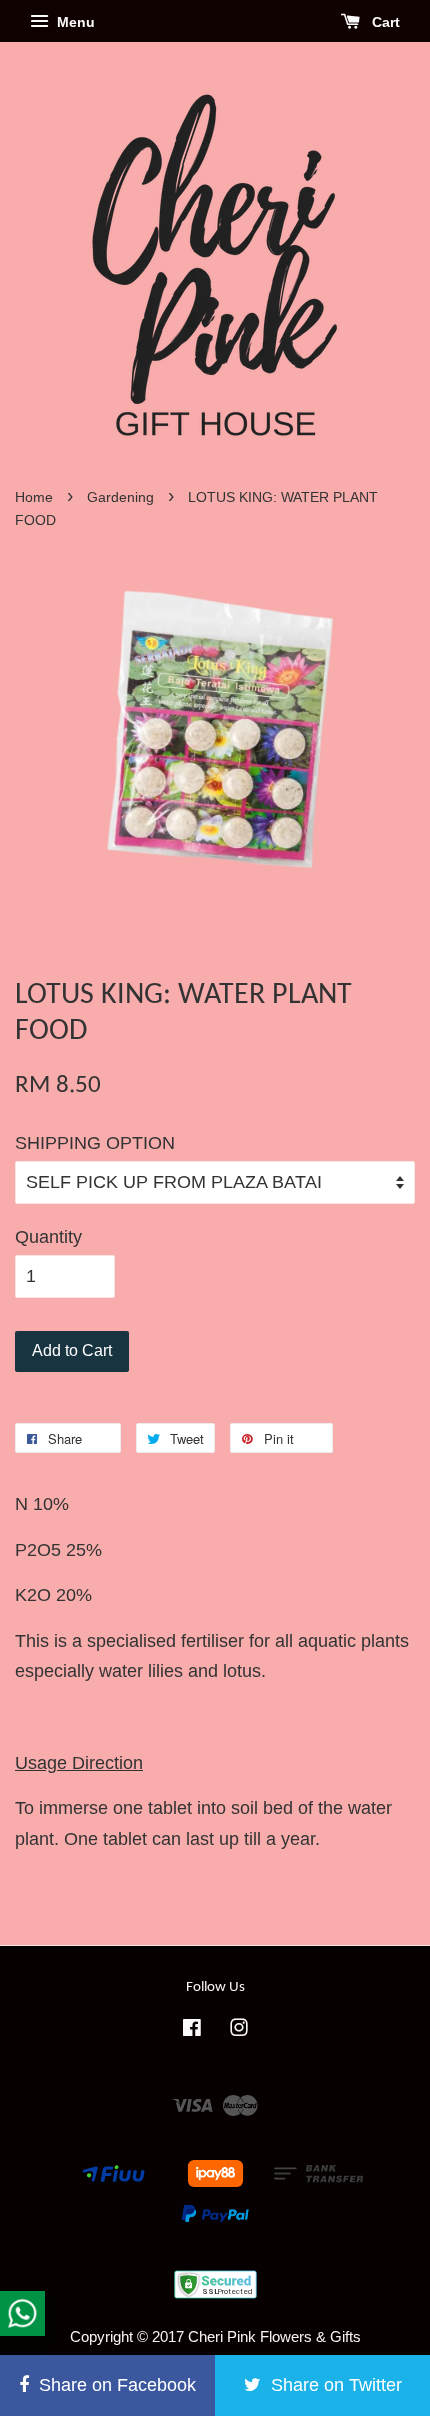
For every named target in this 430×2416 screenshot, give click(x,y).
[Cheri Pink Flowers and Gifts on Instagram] (239, 2030)
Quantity (48, 1237)
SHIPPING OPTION (95, 1143)
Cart (384, 22)
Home (34, 497)
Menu (74, 22)
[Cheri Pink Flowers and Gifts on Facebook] (192, 2030)
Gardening (120, 497)
